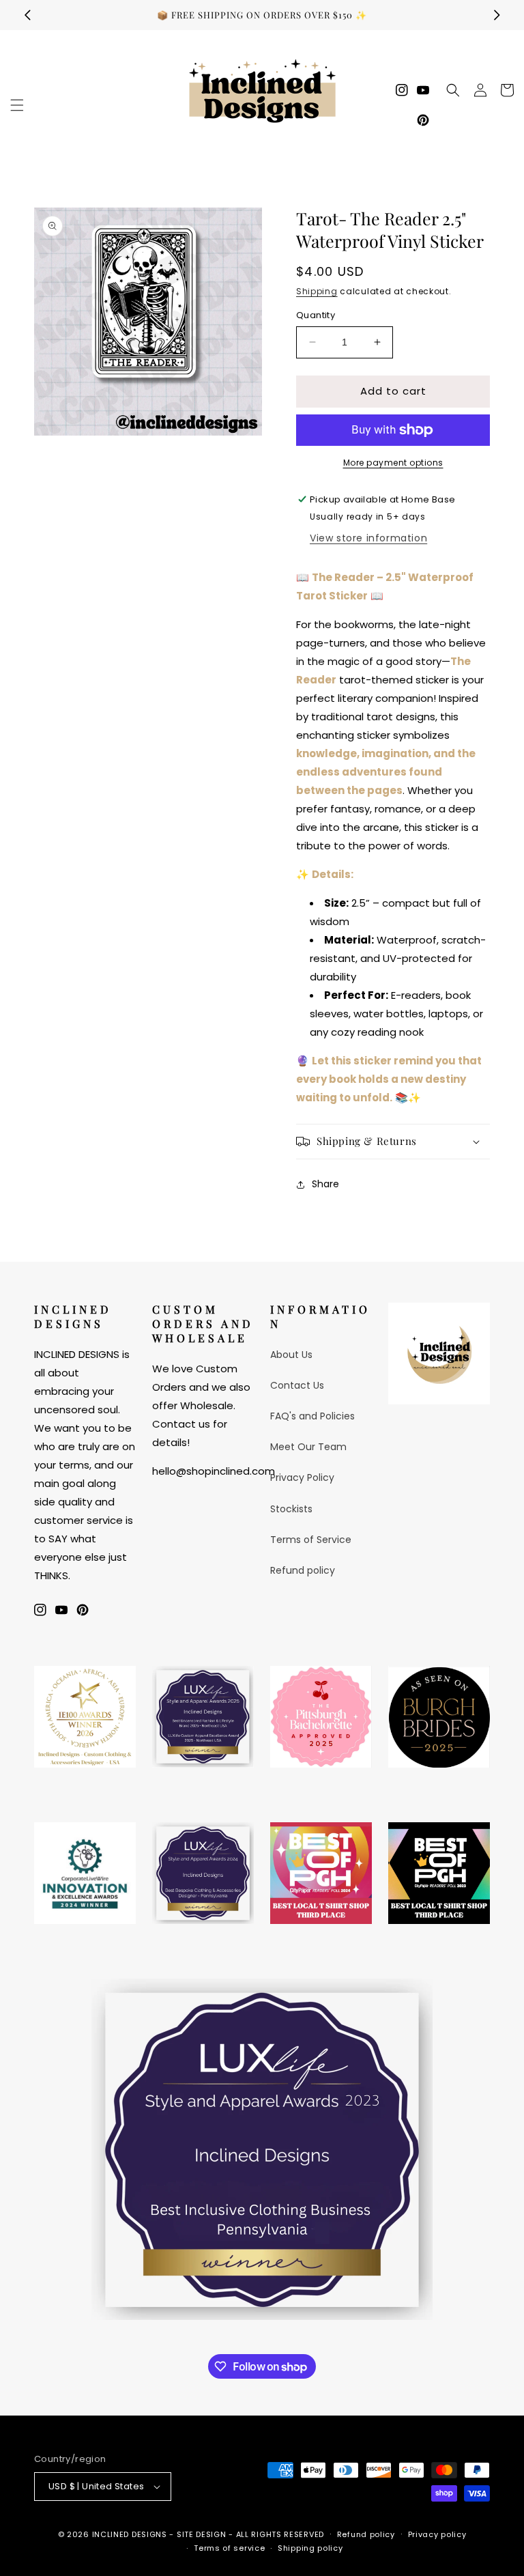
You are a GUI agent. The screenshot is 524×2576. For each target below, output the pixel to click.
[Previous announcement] (27, 15)
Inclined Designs (130, 2534)
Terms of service (229, 2548)
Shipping (317, 291)
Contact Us (297, 1385)
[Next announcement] (497, 15)
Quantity (316, 315)
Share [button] (325, 1184)
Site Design (202, 2534)
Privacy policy (437, 2534)
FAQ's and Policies (312, 1416)
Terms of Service (311, 1540)
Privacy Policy (302, 1477)
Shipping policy (310, 2548)
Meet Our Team (308, 1447)
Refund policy (303, 1570)
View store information (368, 538)
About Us (291, 1355)
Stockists (291, 1509)
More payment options (393, 463)
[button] (17, 105)
